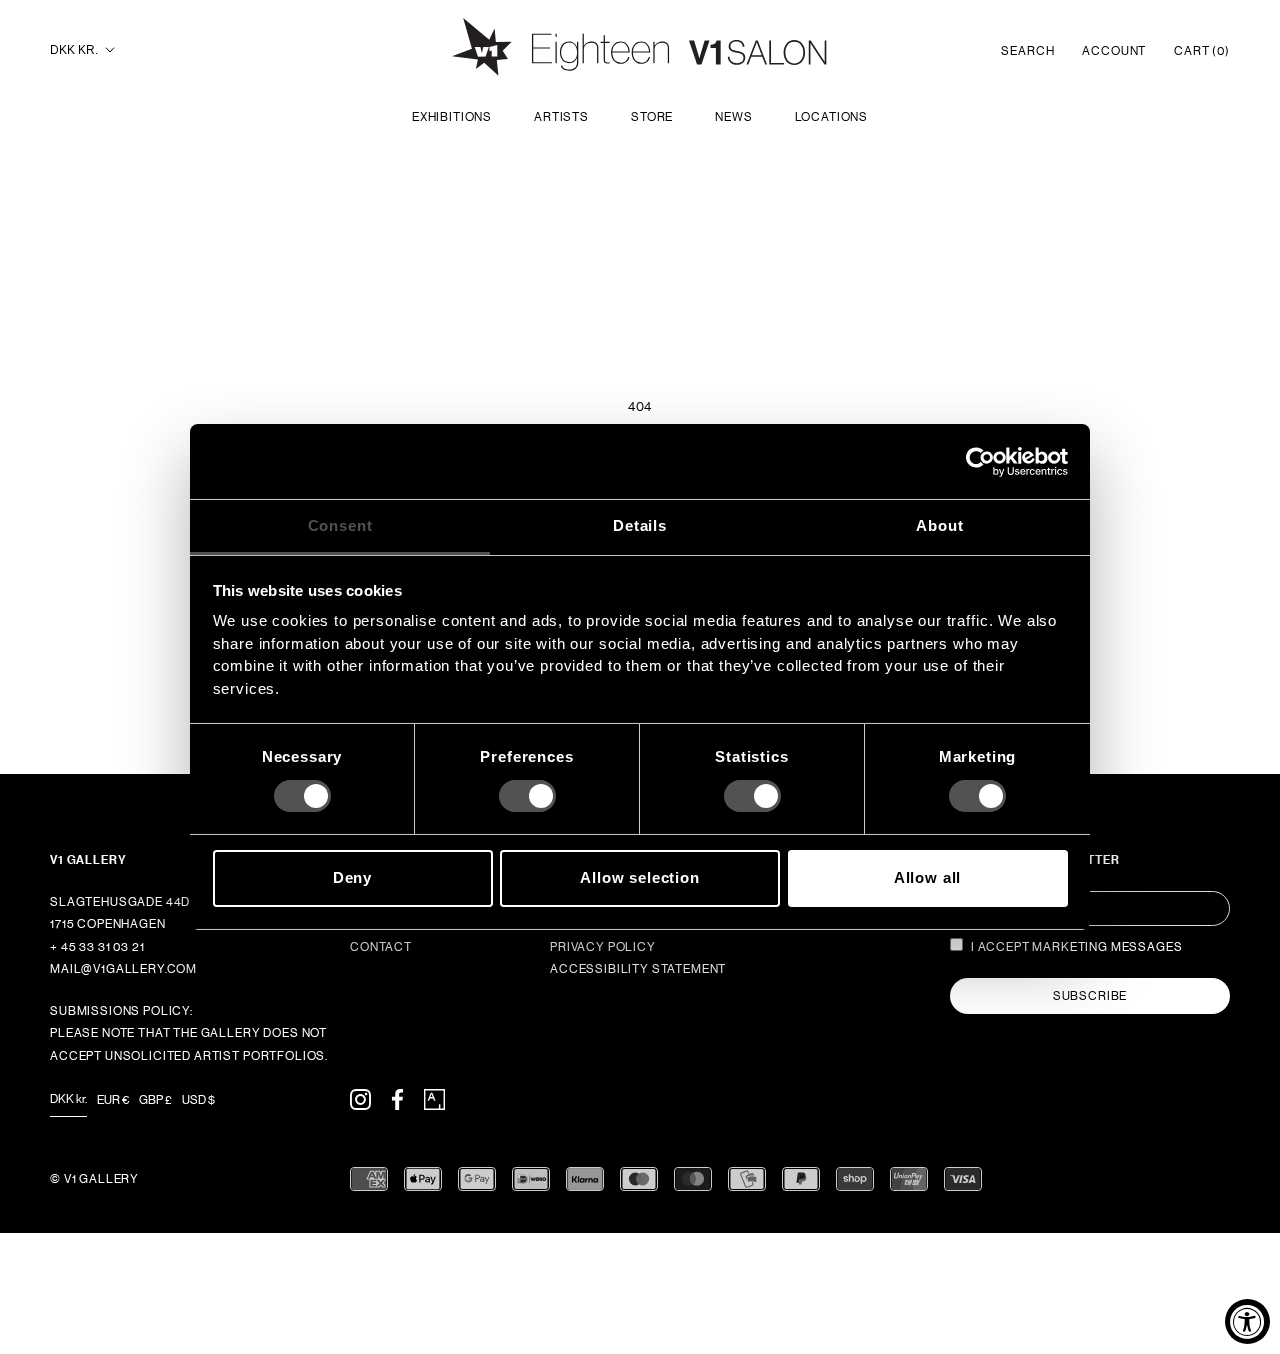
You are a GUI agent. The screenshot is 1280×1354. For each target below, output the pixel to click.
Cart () (1202, 51)
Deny (352, 877)
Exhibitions (452, 117)
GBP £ (155, 1100)
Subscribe (1090, 996)
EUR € (113, 1100)
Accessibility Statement (638, 969)
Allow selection (640, 877)
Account (1114, 51)
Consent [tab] (340, 525)
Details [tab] (640, 525)
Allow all (928, 877)
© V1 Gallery (94, 1179)
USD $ (198, 1100)
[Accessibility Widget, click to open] (1247, 1321)
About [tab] (939, 525)
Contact (381, 947)
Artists (561, 117)
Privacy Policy (603, 947)
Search (1027, 51)
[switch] (527, 796)
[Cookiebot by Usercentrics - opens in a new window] (980, 461)
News (733, 117)
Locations (832, 117)
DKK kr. (74, 50)
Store (652, 117)
